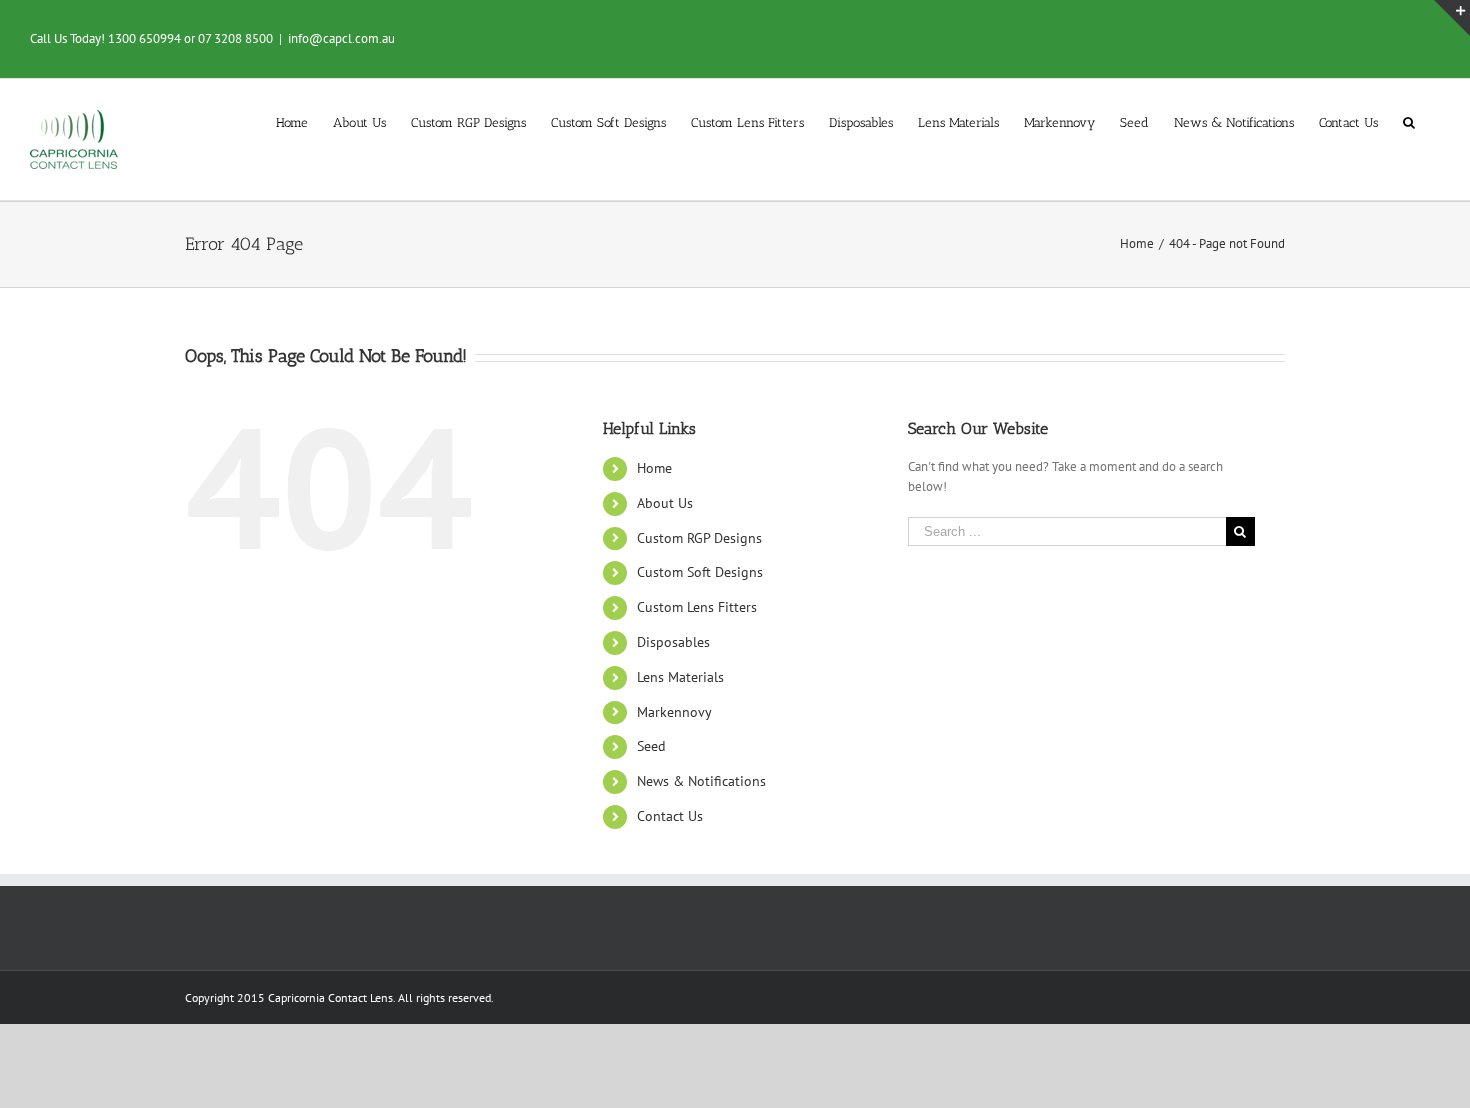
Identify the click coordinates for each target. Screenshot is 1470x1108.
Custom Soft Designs (700, 572)
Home (654, 468)
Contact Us (670, 816)
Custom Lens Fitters (697, 607)
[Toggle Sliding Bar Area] (1452, 18)
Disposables (673, 642)
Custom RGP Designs (699, 538)
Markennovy (674, 712)
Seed (651, 746)
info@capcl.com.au (341, 38)
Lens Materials (680, 677)
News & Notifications (701, 781)
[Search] (1409, 121)
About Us (665, 503)
